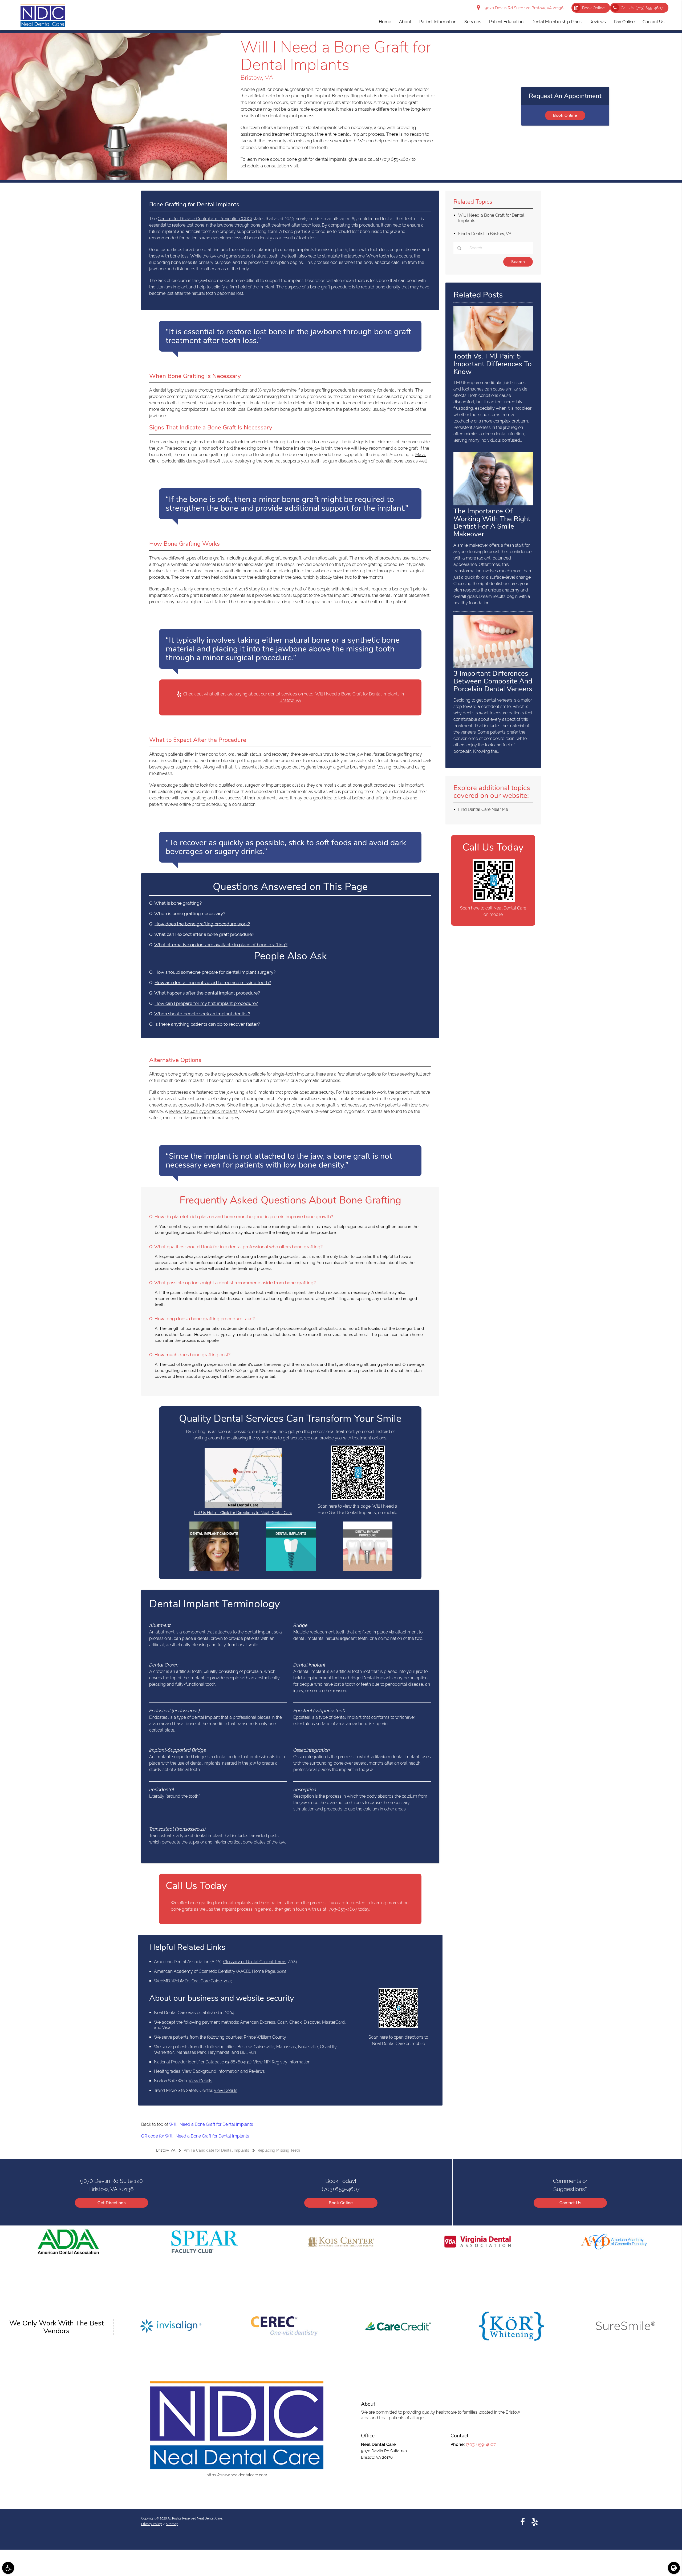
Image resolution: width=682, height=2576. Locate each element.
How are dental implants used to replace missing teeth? (213, 983)
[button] (8, 2568)
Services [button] (473, 22)
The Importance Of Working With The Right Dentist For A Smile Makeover (492, 523)
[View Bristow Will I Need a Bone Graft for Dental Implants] (114, 178)
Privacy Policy (152, 2524)
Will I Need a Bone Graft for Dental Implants (211, 2124)
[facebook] (523, 2522)
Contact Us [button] (653, 22)
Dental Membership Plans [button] (557, 22)
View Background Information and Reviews (223, 2071)
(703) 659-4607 (395, 159)
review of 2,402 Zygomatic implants (203, 1111)
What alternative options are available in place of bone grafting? (221, 945)
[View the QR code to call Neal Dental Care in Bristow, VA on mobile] (494, 900)
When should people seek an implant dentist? (202, 1014)
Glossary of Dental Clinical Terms (255, 1962)
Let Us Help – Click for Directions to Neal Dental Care (243, 1513)
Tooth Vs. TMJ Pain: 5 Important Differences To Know (493, 364)
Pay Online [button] (624, 22)
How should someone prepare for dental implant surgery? (215, 972)
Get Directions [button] (111, 2203)
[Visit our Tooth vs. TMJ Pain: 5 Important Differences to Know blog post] (493, 349)
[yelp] (535, 2522)
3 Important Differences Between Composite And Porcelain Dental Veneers (493, 681)
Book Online (593, 8)
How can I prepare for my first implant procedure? (206, 1003)
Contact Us (570, 2203)
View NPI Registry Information (282, 2062)
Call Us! (642, 8)
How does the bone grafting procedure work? (202, 924)
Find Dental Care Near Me (483, 809)
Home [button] (385, 22)
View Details (200, 2081)
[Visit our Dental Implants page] (291, 1570)
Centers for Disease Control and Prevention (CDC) (205, 219)
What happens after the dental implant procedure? (207, 993)
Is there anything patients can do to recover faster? (207, 1024)
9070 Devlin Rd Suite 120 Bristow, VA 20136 (523, 8)
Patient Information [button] (438, 22)
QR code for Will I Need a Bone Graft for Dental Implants (195, 2136)
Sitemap (172, 2524)
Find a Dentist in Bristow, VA (485, 234)
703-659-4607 (343, 1909)
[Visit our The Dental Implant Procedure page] (368, 1570)
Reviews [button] (598, 22)
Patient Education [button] (506, 22)
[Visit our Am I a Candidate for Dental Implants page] (214, 1570)
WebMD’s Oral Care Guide (197, 1981)
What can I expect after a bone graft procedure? (204, 934)
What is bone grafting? (178, 903)
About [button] (405, 22)
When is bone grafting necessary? (190, 913)
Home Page (264, 1971)
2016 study (249, 589)
